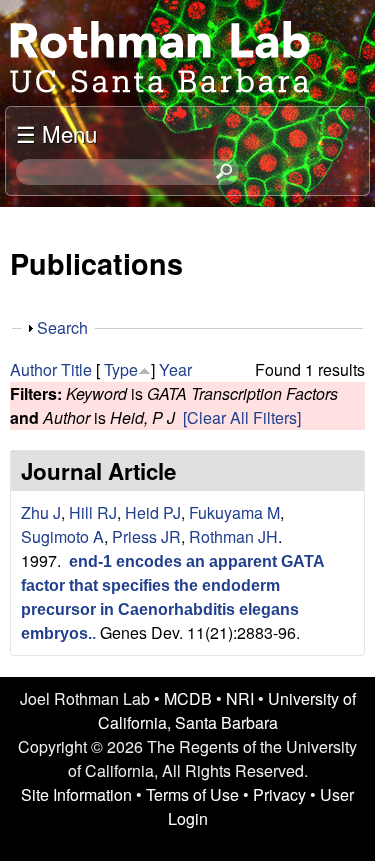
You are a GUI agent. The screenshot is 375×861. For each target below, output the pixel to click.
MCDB (188, 698)
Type (121, 369)
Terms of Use (192, 794)
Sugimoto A (62, 536)
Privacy (279, 794)
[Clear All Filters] (242, 417)
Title (76, 369)
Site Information (76, 794)
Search (62, 327)
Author (33, 369)
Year (175, 369)
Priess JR (146, 536)
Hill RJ (93, 512)
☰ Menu (56, 133)
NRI (240, 698)
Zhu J (41, 512)
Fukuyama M (234, 512)
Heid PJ (153, 512)
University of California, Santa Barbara (227, 710)
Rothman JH (233, 536)
